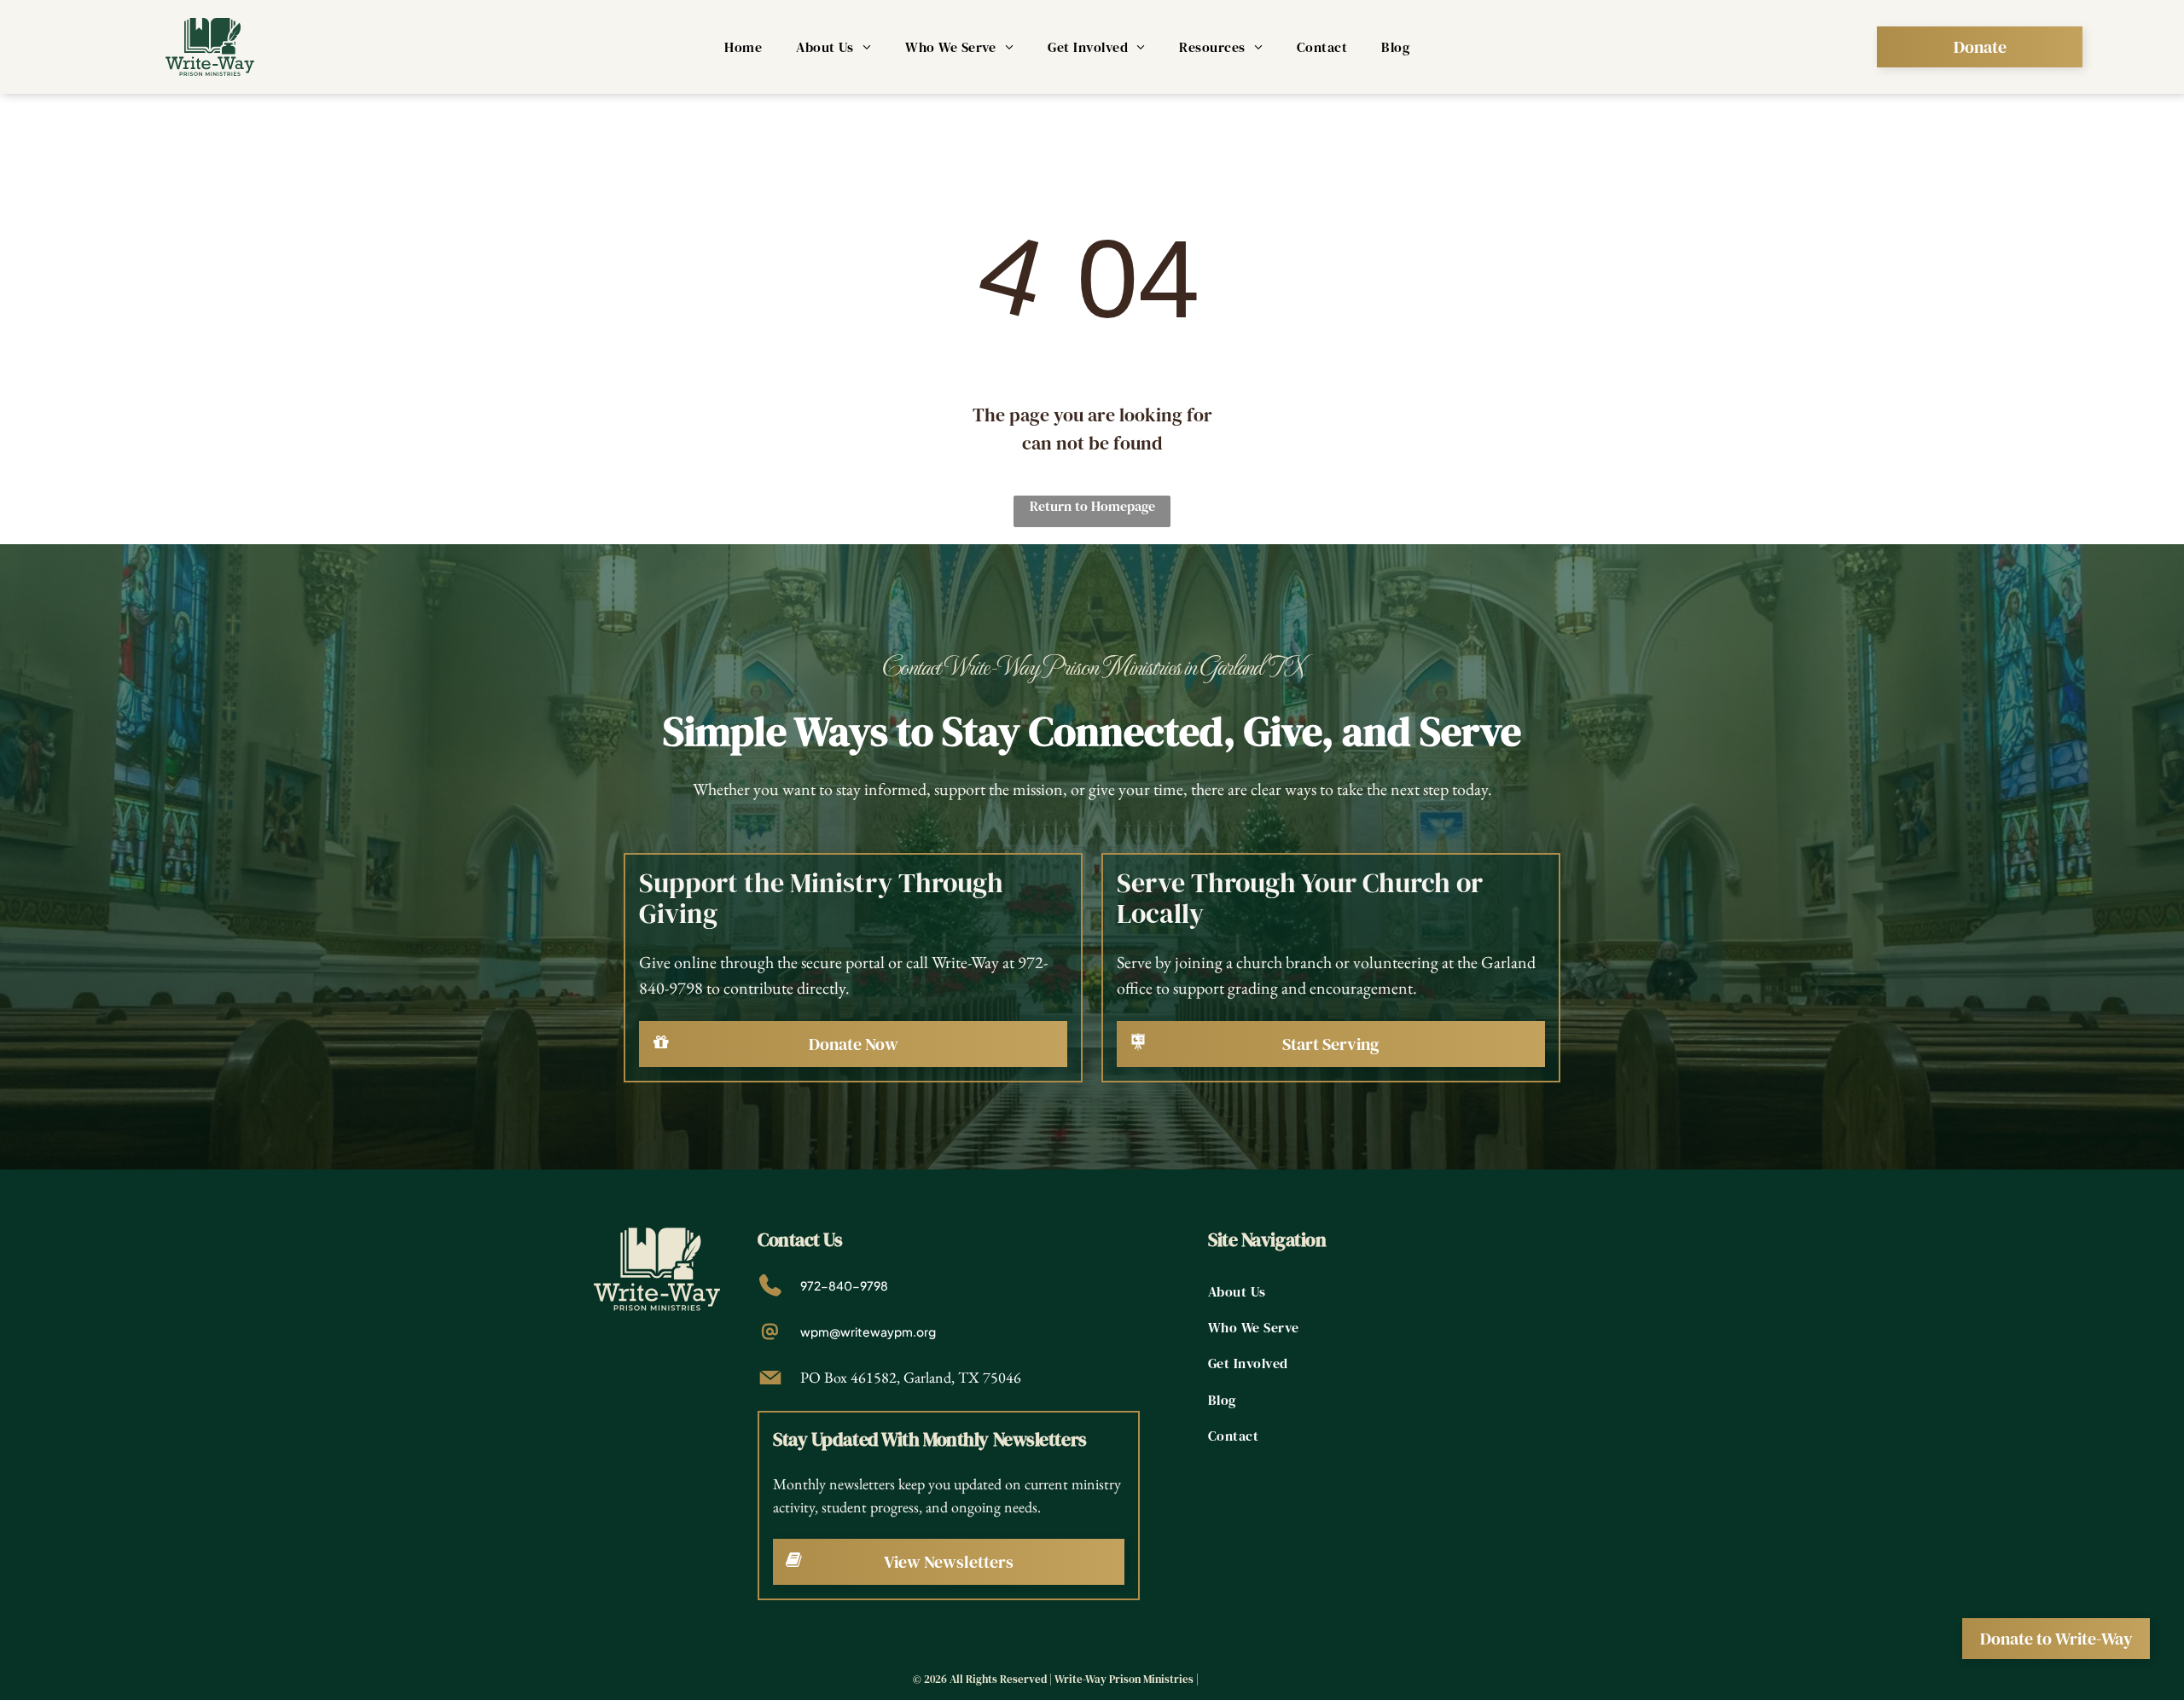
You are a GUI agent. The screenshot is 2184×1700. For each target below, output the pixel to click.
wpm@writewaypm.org (868, 1332)
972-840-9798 (844, 1285)
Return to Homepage (1092, 506)
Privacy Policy (1236, 1679)
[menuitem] (743, 47)
